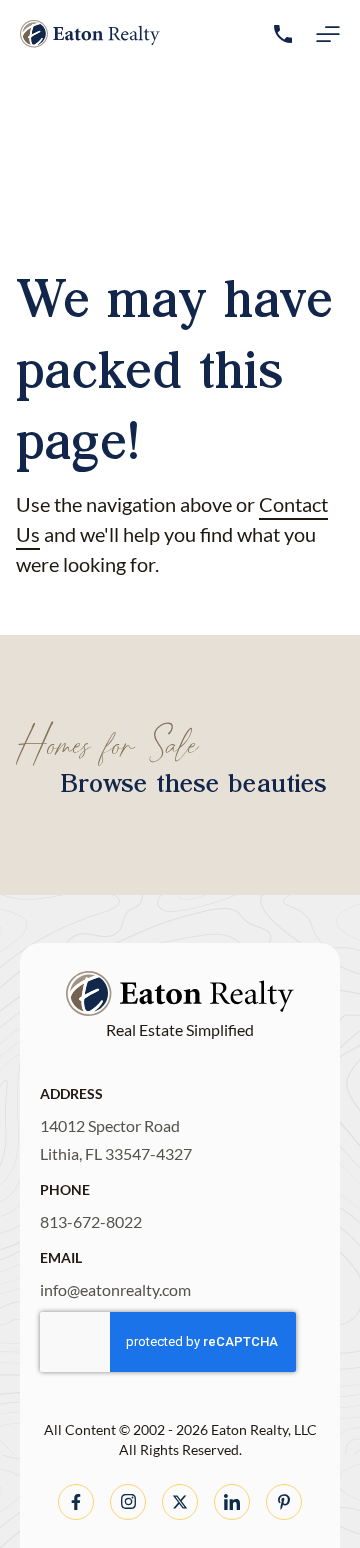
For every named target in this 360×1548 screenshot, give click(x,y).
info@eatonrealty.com (115, 1289)
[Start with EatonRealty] (90, 34)
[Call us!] (283, 34)
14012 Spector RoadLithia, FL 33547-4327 (116, 1139)
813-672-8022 (91, 1221)
